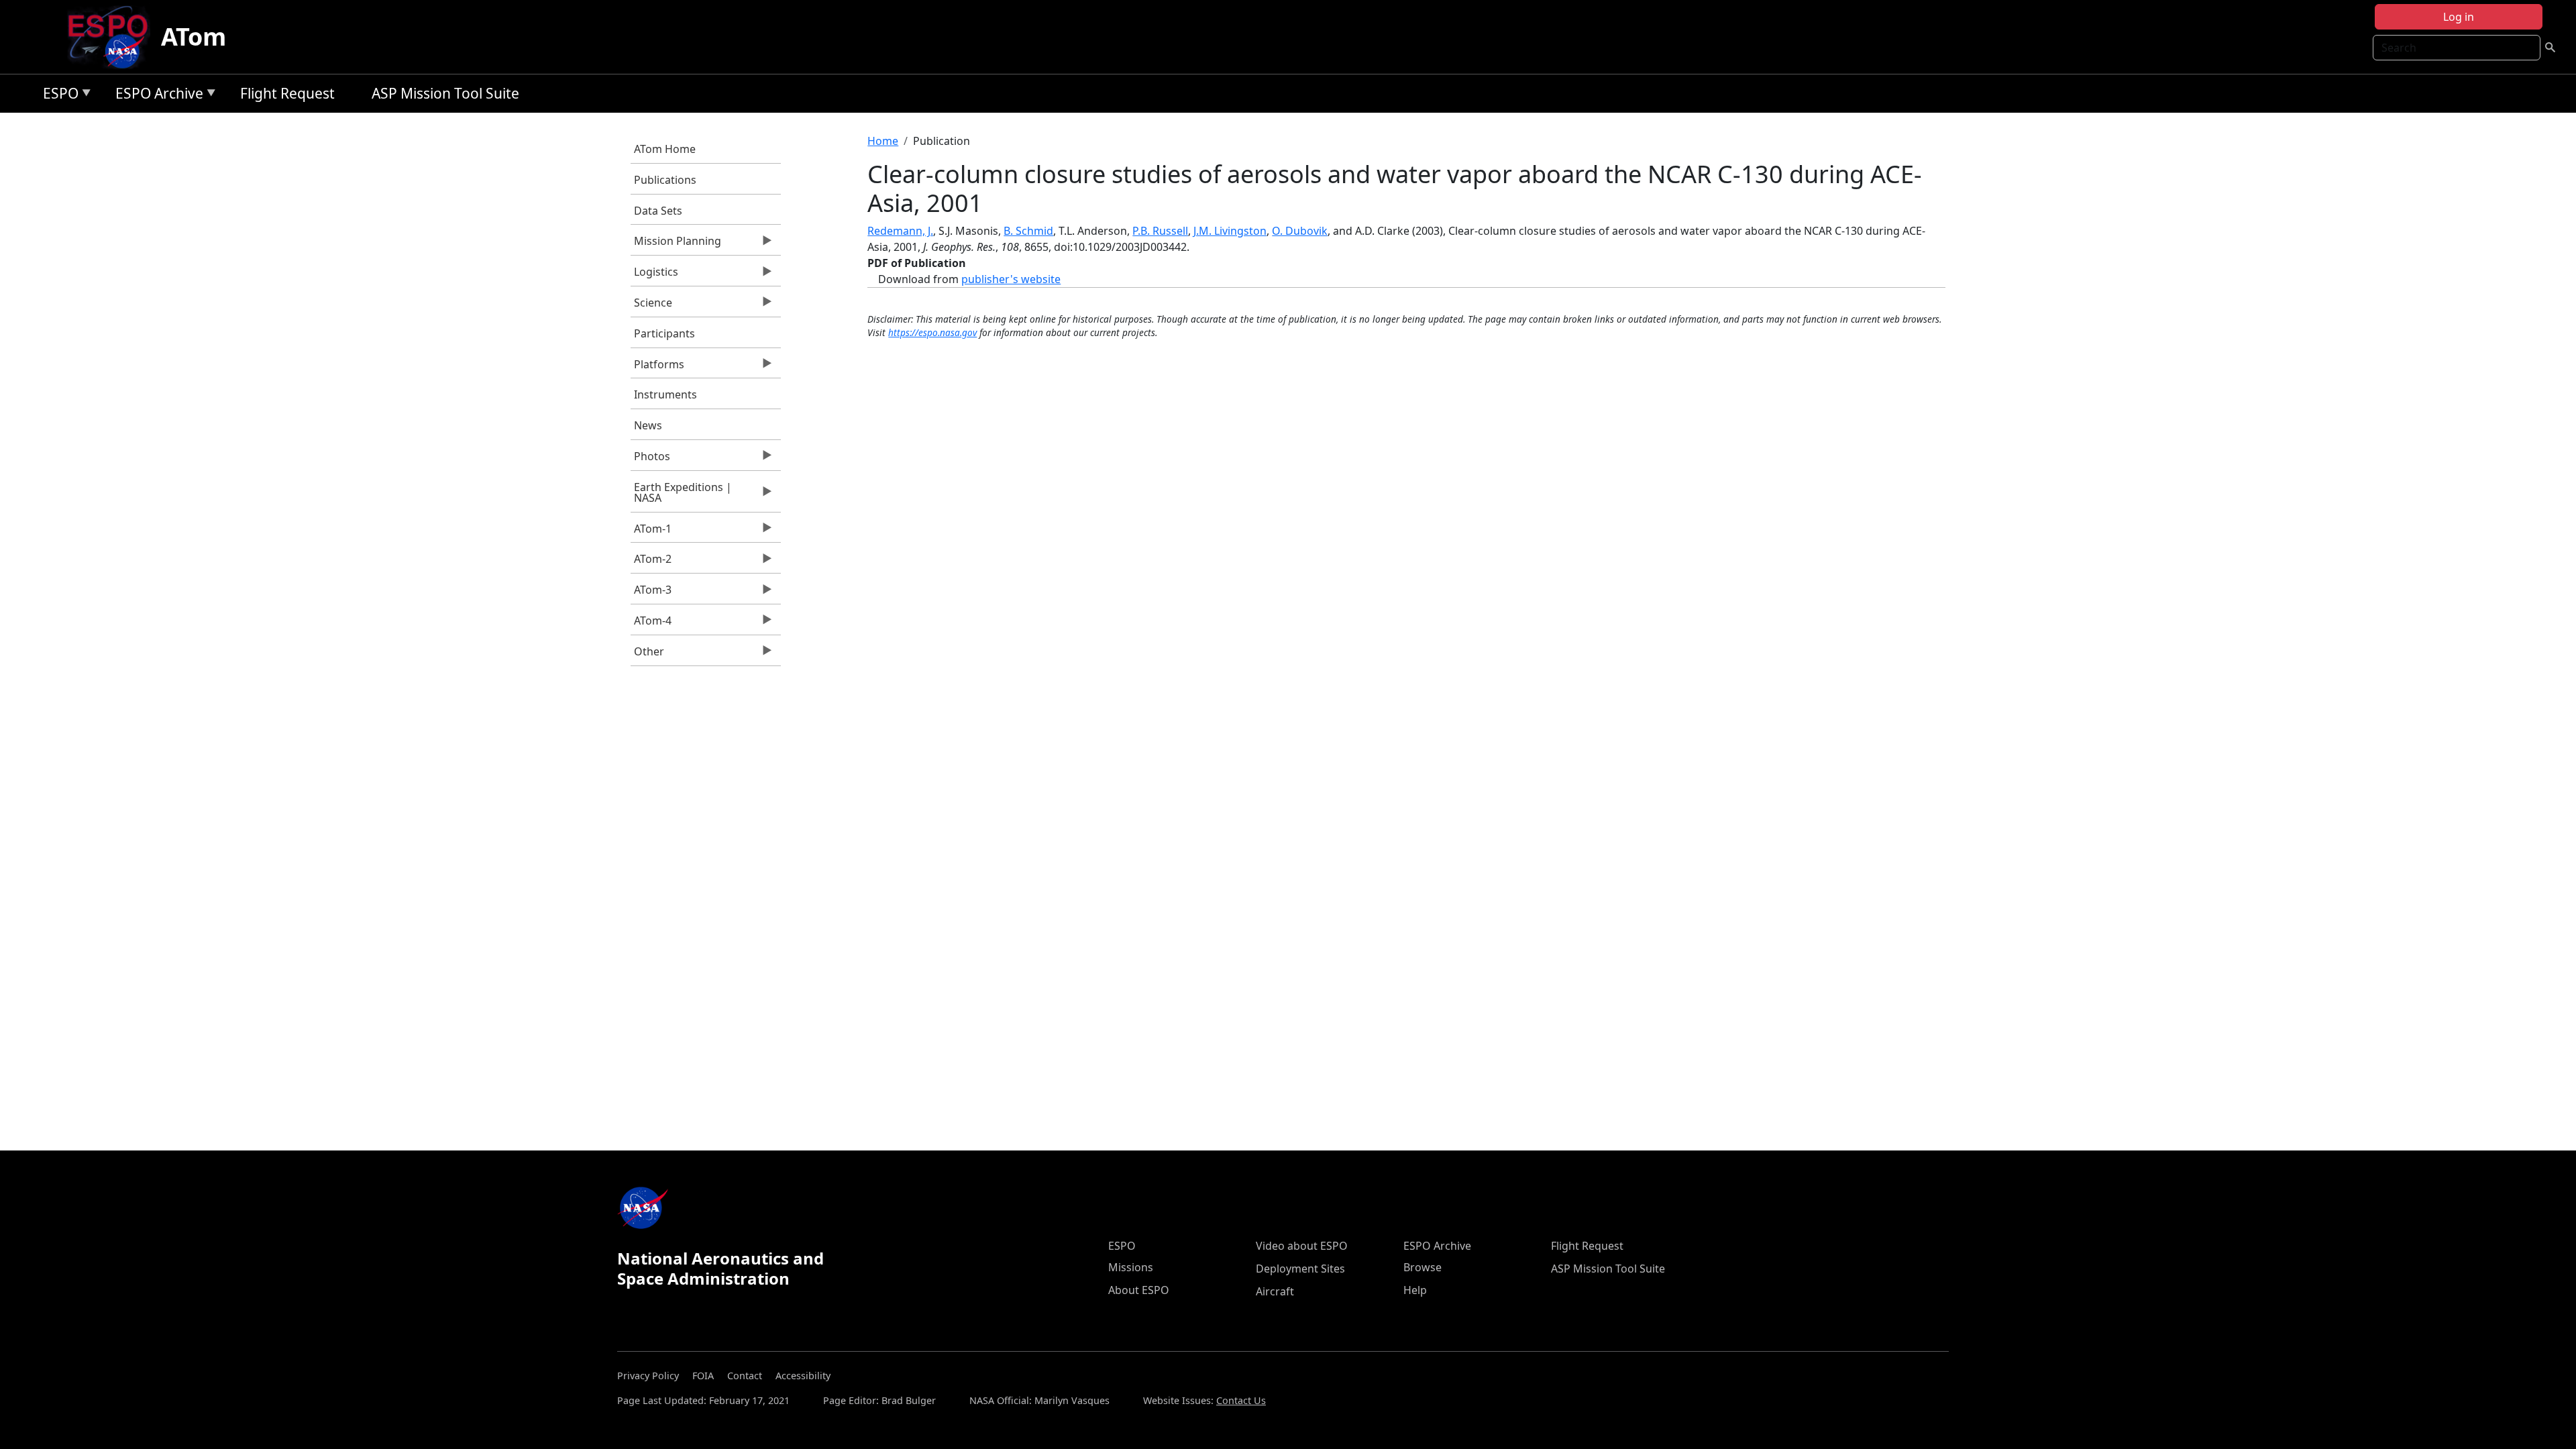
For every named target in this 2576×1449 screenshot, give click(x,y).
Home (883, 141)
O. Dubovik (1300, 231)
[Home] (113, 37)
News (648, 425)
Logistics (654, 275)
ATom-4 (651, 624)
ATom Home (665, 149)
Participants (664, 333)
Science (651, 306)
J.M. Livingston (1230, 231)
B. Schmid (1028, 231)
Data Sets (658, 211)
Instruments (665, 394)
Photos (650, 460)
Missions (1131, 1267)
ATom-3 (651, 593)
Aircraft (1275, 1291)
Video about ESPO (1302, 1246)
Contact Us (1241, 1400)
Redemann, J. (900, 231)
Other (647, 655)
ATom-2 (651, 562)
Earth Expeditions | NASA (681, 496)
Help (1415, 1290)
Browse (1423, 1267)
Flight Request (287, 93)
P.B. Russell (1160, 231)
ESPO (57, 96)
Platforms (657, 368)
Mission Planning (676, 244)
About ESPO (1139, 1290)
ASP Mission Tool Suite (445, 93)
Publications (665, 180)
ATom (194, 37)
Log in (2459, 17)
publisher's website (1011, 279)
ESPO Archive (156, 96)
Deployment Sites (1300, 1269)
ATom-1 (651, 532)
